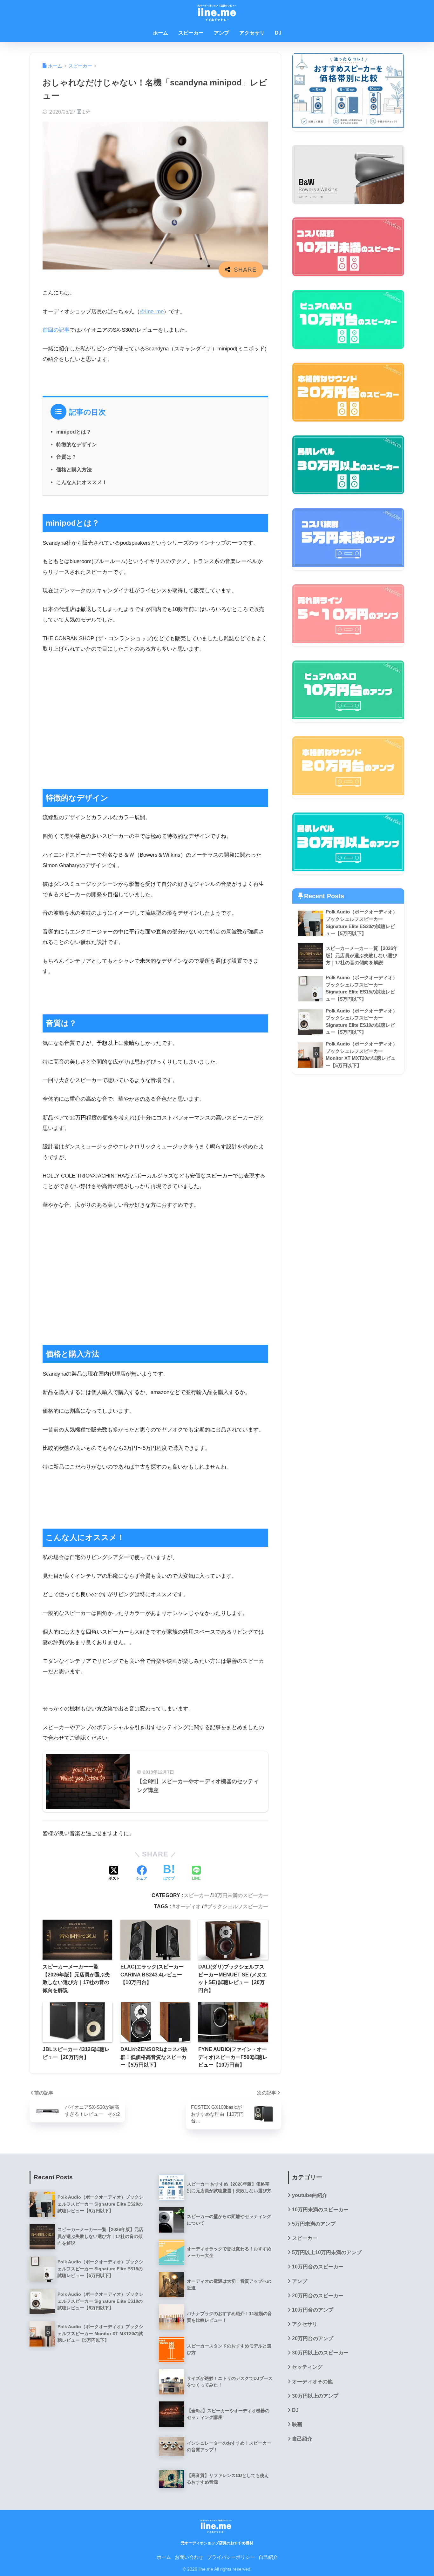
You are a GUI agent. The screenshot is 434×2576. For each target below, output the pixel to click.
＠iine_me (152, 312)
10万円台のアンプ (313, 2310)
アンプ (221, 33)
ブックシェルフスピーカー (238, 1906)
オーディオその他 (312, 2382)
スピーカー (191, 33)
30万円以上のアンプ (315, 2396)
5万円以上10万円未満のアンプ (327, 2252)
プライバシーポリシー (231, 2557)
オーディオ (188, 1906)
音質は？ (66, 457)
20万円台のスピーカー (318, 2296)
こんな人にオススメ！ (82, 482)
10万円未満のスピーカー (240, 1895)
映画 (297, 2424)
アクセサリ (252, 33)
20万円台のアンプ (313, 2338)
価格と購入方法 (74, 469)
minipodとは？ (74, 432)
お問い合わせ (189, 2557)
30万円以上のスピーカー (320, 2353)
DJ (278, 33)
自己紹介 (302, 2439)
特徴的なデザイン (77, 444)
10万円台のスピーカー (318, 2267)
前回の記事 (56, 330)
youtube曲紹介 (310, 2195)
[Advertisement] (155, 725)
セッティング (307, 2367)
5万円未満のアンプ (314, 2224)
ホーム (160, 33)
